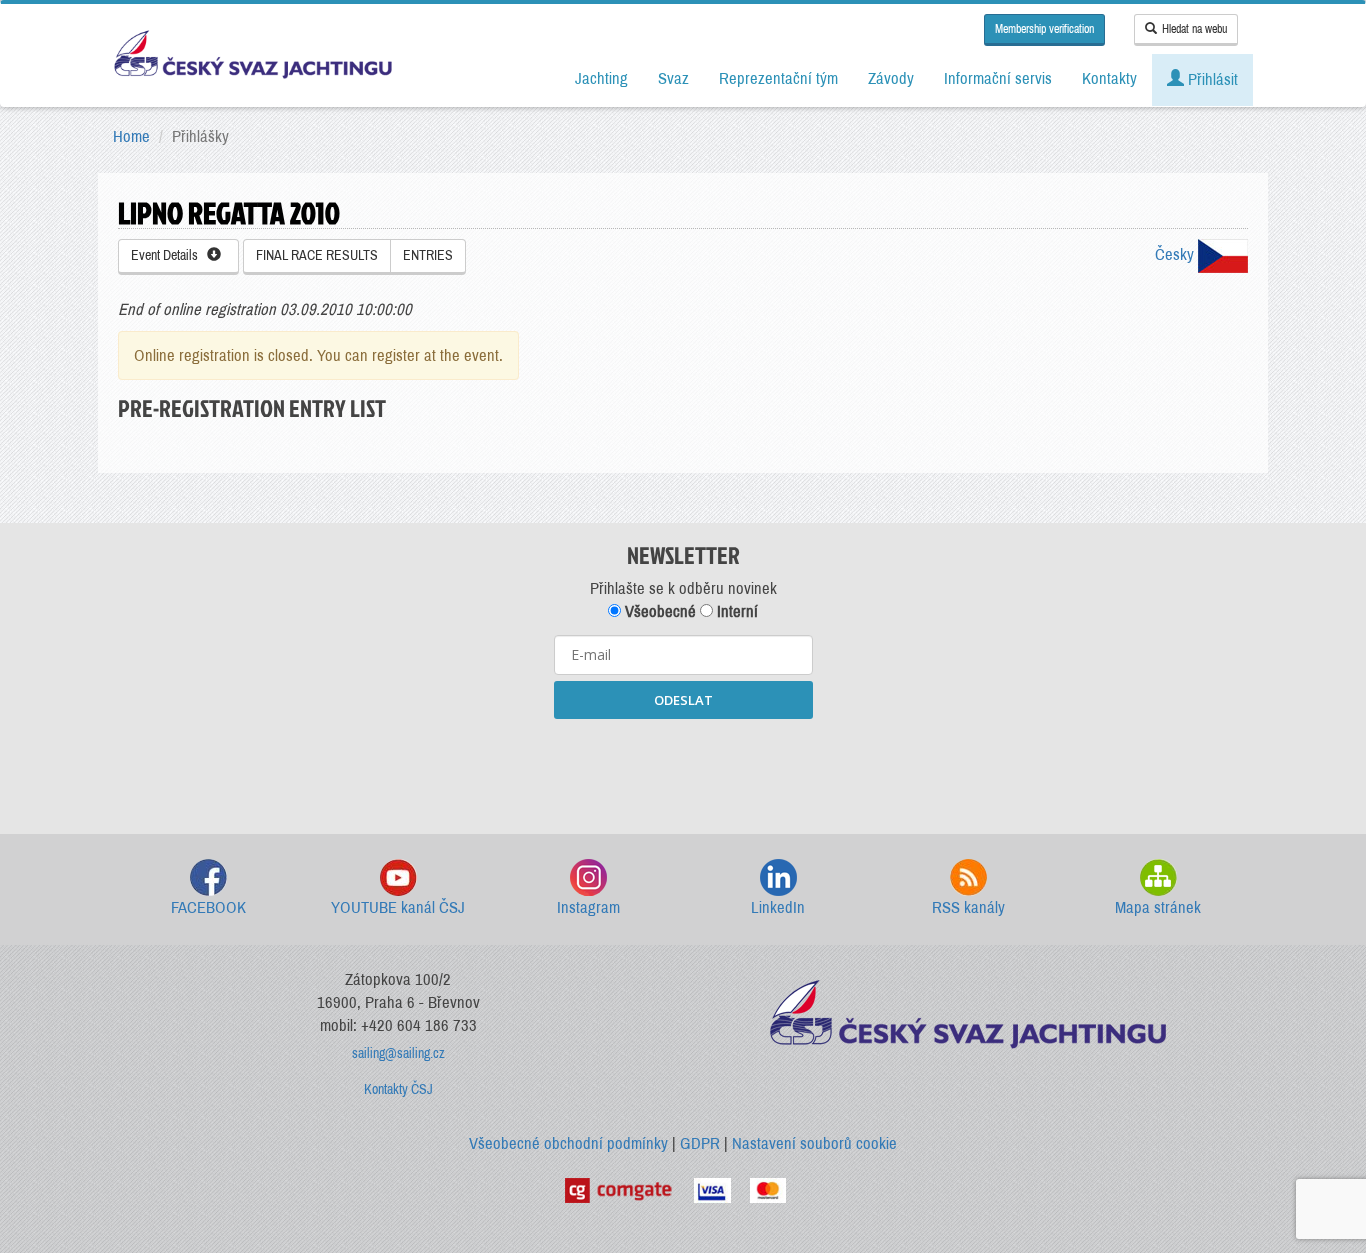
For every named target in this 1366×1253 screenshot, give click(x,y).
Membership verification (1044, 29)
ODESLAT (683, 700)
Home (131, 136)
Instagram (588, 907)
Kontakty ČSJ (398, 1089)
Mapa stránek (1158, 907)
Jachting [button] (601, 78)
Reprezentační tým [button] (778, 78)
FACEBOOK (208, 907)
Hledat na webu (1194, 29)
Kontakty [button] (1109, 78)
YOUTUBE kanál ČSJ (398, 907)
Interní (735, 611)
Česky (1176, 254)
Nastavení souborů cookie (814, 1143)
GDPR (700, 1143)
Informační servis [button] (998, 78)
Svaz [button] (673, 78)
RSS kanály (968, 907)
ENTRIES (428, 255)
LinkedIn (778, 907)
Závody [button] (891, 78)
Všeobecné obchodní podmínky (568, 1143)
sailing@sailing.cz (398, 1053)
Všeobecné (658, 611)
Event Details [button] (169, 255)
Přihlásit (1211, 79)
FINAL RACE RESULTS (317, 255)
